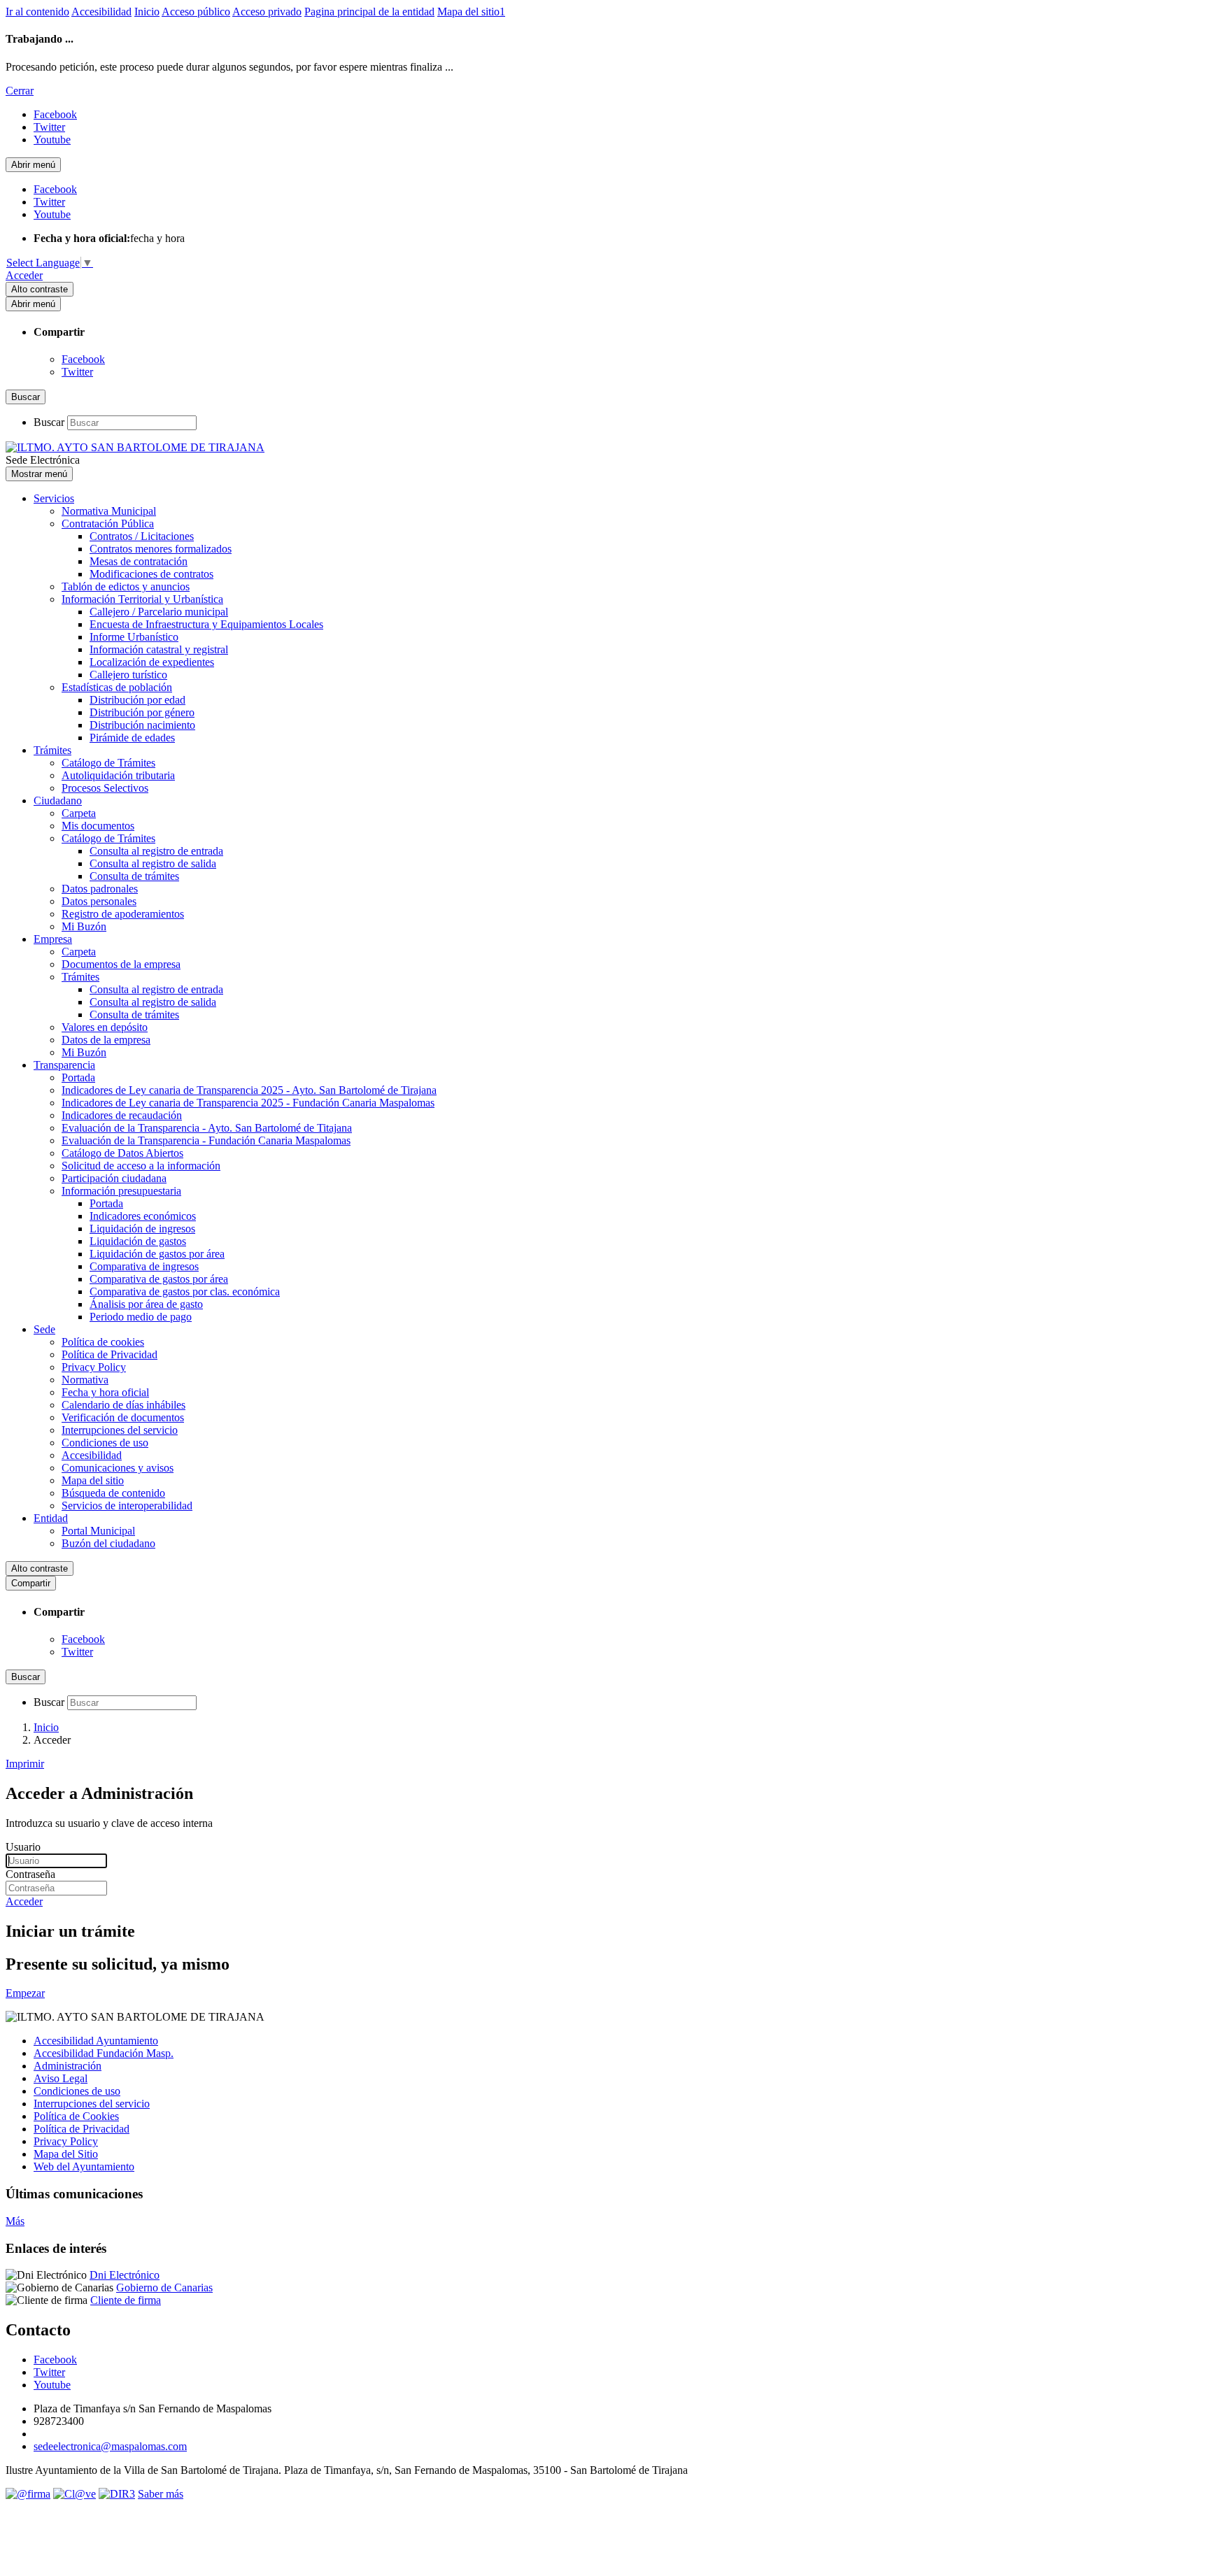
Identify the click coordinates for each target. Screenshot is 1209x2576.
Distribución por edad (137, 700)
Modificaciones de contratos (151, 574)
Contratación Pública (108, 524)
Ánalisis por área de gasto (146, 1304)
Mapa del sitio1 (471, 12)
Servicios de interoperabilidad (127, 1506)
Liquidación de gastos (138, 1241)
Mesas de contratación (139, 561)
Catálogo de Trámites (108, 763)
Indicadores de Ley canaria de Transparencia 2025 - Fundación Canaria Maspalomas (248, 1103)
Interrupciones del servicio (120, 1430)
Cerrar (20, 91)
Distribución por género (142, 712)
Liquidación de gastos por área (157, 1254)
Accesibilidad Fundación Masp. (104, 2053)
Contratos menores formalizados (161, 549)
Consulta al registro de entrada (156, 851)
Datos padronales (100, 889)
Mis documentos (98, 826)
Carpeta (79, 813)
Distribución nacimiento (142, 725)
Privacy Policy (94, 1367)
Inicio (147, 12)
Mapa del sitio (93, 1480)
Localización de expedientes (152, 662)
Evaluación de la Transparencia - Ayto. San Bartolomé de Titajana (207, 1128)
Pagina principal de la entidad (369, 12)
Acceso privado (267, 12)
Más (15, 2221)
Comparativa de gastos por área (159, 1279)
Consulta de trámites (134, 876)
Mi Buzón (84, 926)
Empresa (53, 939)
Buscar (49, 422)
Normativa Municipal (109, 511)
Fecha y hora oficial (105, 1392)
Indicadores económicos (143, 1216)
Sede (44, 1329)
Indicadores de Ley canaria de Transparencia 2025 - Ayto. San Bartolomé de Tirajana (249, 1090)
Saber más (161, 2494)
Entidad (51, 1518)
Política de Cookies (76, 2116)
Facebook (83, 359)
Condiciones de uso (105, 1443)
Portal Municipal (98, 1531)
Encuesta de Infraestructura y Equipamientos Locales (206, 624)
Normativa (85, 1380)
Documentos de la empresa (121, 964)
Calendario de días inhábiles (123, 1405)
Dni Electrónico (125, 2275)
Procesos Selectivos (105, 788)
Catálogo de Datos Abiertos (122, 1153)
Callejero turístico (128, 675)
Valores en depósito (105, 1027)
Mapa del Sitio (66, 2154)
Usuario (23, 1847)
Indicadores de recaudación (122, 1115)
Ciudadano (58, 800)
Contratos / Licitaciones (142, 536)
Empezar (25, 1993)
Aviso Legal (61, 2078)
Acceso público (196, 12)
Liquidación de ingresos (142, 1229)
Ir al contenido (37, 12)
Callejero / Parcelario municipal (159, 612)
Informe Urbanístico (134, 637)
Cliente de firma (126, 2300)
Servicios (54, 498)
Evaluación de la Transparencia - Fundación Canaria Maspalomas (206, 1140)
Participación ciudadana (114, 1178)
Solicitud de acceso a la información (141, 1166)
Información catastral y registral (159, 649)
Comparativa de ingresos (144, 1266)
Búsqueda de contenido (113, 1493)
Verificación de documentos (123, 1417)
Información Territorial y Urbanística (142, 599)
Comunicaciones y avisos (118, 1468)
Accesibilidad (101, 12)
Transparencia (64, 1065)
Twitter (77, 372)
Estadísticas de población (117, 687)
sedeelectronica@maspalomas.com (110, 2446)
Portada (78, 1077)
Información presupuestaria (121, 1191)
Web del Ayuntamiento (84, 2166)
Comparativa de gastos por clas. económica (185, 1291)
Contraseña (30, 1874)
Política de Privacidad (109, 1354)
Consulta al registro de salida (153, 863)
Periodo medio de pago (141, 1317)
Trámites (52, 750)
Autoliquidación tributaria (118, 775)
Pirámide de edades (132, 738)
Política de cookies (103, 1342)
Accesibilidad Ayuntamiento (96, 2041)
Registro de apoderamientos (123, 914)
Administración (68, 2066)
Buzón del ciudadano (108, 1543)
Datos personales (99, 901)
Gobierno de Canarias (164, 2287)
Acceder (24, 275)
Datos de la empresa (106, 1040)
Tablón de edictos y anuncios (126, 586)
